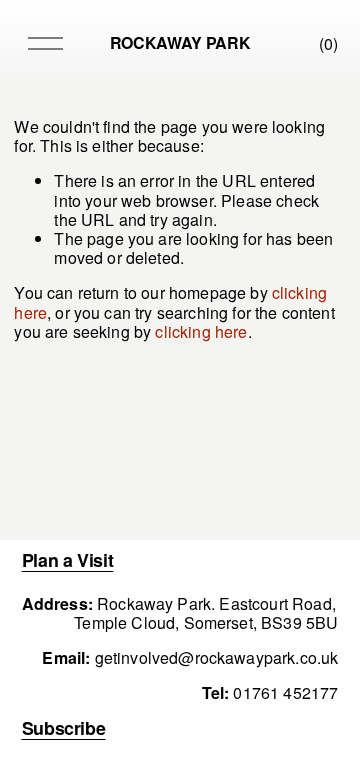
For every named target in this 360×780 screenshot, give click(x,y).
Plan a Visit (68, 559)
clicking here (201, 331)
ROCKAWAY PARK (180, 42)
